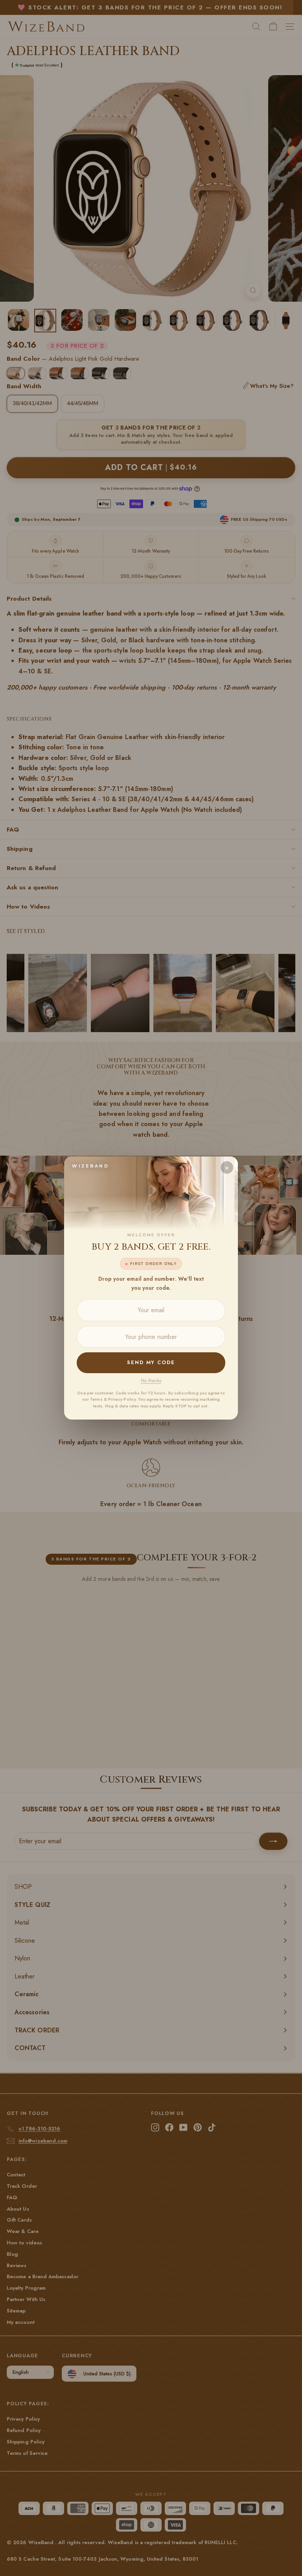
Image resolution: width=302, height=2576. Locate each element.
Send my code (151, 1362)
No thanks (151, 1381)
